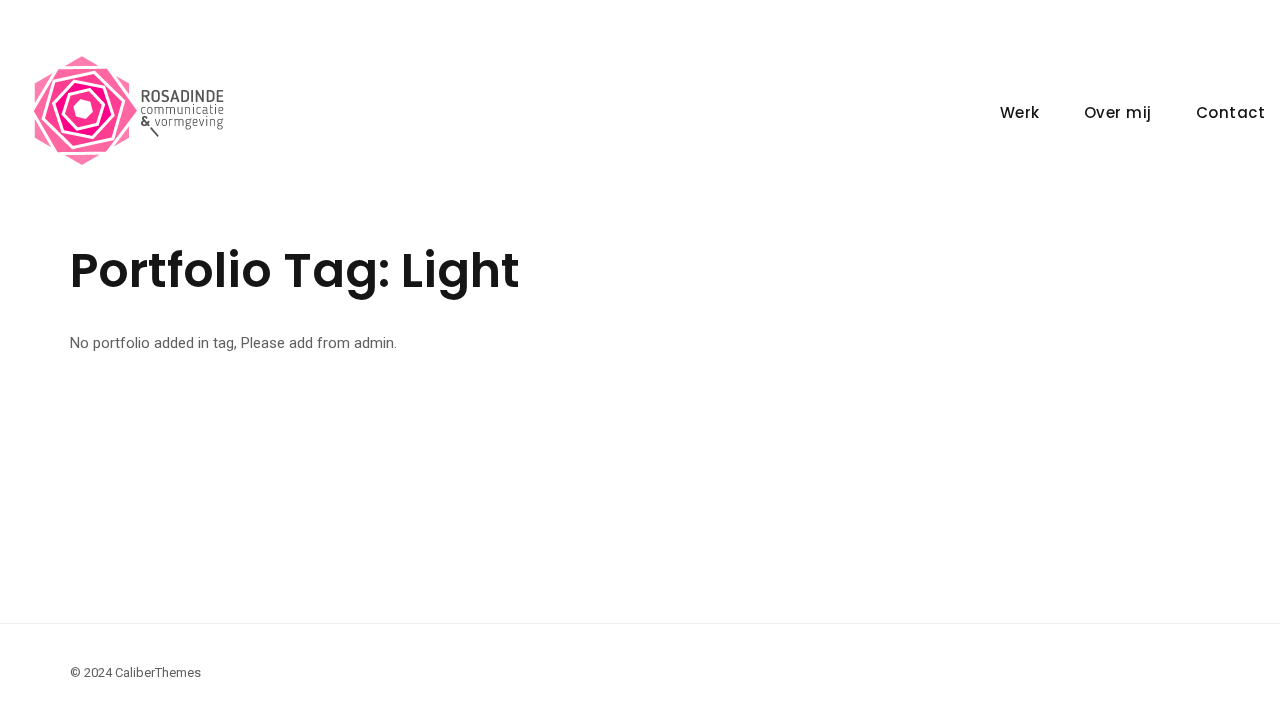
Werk (1020, 112)
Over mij (1118, 112)
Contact (1231, 112)
